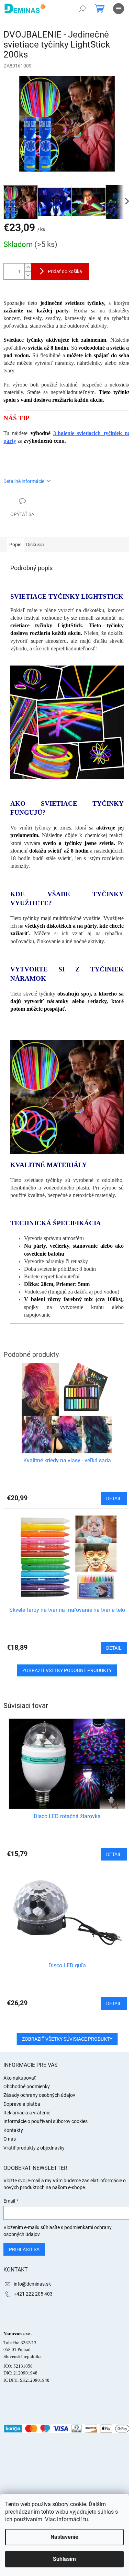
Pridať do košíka (65, 271)
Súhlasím (64, 2559)
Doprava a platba (22, 2104)
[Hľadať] (82, 9)
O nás (10, 2139)
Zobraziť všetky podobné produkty (67, 1670)
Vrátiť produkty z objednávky (34, 2148)
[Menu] (119, 9)
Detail (114, 1854)
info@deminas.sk (32, 2284)
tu (86, 2519)
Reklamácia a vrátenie (27, 2113)
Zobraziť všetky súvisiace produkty (67, 2039)
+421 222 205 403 (33, 2294)
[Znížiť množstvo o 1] (28, 275)
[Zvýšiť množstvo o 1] (28, 267)
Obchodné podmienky (27, 2086)
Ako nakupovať (20, 2078)
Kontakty (13, 2130)
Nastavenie (64, 2537)
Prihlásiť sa (24, 2249)
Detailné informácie (24, 481)
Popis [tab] (15, 545)
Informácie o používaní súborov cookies (46, 2121)
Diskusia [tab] (35, 545)
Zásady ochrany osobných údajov (39, 2095)
